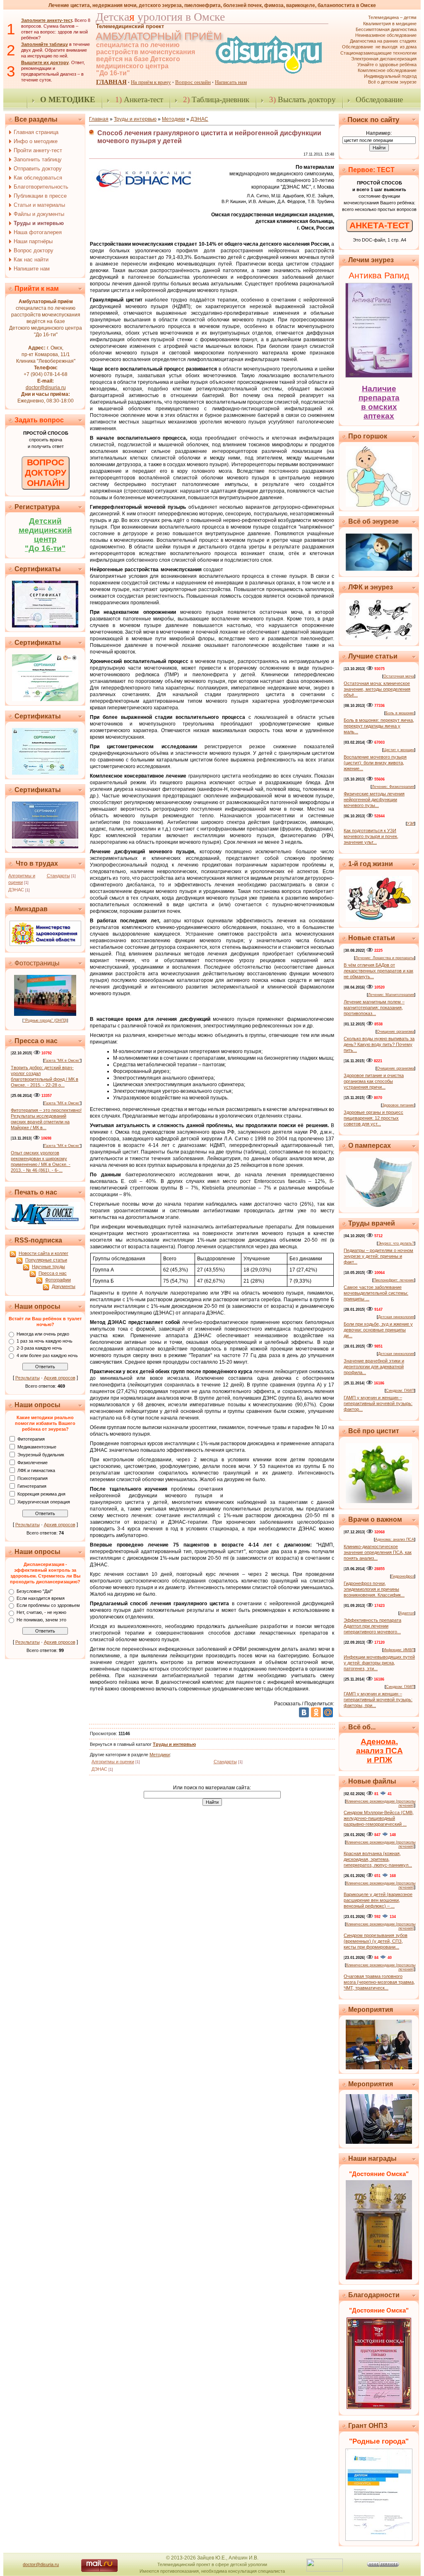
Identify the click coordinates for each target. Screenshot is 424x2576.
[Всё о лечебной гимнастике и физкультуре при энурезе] (379, 638)
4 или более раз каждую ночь (47, 1355)
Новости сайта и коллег (43, 1253)
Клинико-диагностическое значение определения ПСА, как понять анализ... (378, 1552)
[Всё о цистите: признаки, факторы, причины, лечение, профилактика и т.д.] (379, 1501)
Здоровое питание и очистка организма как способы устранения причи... (374, 1081)
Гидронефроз (403, 1576)
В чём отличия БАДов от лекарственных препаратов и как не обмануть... (378, 971)
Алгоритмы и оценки (113, 1762)
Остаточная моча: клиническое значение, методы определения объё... (377, 689)
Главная (99, 119)
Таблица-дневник (216, 99)
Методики (173, 119)
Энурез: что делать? (396, 1243)
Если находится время (41, 1598)
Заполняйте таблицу (45, 44)
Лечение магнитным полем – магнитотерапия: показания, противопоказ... (374, 1008)
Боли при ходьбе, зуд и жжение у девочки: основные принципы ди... (378, 1330)
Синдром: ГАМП (400, 1391)
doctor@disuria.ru (46, 388)
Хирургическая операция (44, 1501)
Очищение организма (395, 1032)
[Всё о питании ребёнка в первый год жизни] (379, 920)
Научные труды (48, 1266)
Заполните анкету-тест (47, 20)
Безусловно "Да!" (35, 1591)
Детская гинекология (396, 1317)
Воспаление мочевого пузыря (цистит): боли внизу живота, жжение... (375, 763)
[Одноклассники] (316, 1712)
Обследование (379, 99)
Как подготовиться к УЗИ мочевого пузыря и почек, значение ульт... (371, 836)
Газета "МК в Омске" (62, 1061)
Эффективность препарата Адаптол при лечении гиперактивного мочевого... (372, 1626)
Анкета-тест (139, 99)
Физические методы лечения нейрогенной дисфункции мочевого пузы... (374, 800)
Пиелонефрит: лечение (394, 1280)
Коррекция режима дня (41, 1494)
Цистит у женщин (399, 750)
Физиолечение (33, 1462)
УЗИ (411, 824)
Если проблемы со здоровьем (48, 1605)
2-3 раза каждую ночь (39, 1348)
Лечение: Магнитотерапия (391, 995)
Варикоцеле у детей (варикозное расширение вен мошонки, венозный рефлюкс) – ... (378, 1900)
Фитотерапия (31, 1439)
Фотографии (58, 1280)
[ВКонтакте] (304, 1712)
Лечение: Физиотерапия (393, 787)
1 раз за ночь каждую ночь (45, 1341)
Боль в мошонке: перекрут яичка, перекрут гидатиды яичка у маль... (379, 726)
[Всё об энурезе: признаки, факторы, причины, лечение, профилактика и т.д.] (379, 569)
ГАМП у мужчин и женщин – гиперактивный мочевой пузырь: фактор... (378, 1403)
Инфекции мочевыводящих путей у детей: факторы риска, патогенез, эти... (379, 1663)
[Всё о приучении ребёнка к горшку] (379, 505)
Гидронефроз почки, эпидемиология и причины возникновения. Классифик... (374, 1589)
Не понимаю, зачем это (41, 1620)
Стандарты (58, 876)
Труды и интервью (135, 119)
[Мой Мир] (328, 1712)
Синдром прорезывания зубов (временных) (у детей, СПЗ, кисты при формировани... (376, 1941)
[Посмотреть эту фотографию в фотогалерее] (45, 1014)
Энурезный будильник (41, 1454)
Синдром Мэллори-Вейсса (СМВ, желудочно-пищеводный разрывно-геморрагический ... (379, 1818)
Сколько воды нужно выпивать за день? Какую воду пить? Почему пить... (379, 1044)
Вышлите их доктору (45, 62)
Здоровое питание (398, 1105)
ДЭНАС (16, 890)
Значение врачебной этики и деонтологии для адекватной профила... (374, 1367)
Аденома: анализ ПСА (395, 1539)
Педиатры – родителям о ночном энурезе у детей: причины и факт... (378, 1256)
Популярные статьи (46, 1260)
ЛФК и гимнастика (36, 1470)
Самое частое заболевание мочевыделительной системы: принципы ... (376, 1293)
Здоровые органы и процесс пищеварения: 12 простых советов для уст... (373, 1118)
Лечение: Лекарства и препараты (385, 958)
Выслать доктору (302, 99)
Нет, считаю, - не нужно (41, 1613)
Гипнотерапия (32, 1486)
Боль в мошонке (400, 713)
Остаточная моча (399, 676)
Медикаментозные (37, 1446)
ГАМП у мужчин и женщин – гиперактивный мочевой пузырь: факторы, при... (378, 1700)
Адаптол (407, 1613)
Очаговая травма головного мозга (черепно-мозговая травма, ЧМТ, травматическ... (379, 1982)
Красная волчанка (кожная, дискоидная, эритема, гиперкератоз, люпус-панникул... (378, 1859)
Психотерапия (33, 1478)
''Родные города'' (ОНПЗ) (45, 1020)
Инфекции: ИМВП (399, 1650)
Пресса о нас (53, 1273)
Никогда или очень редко (43, 1334)
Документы (64, 1286)
